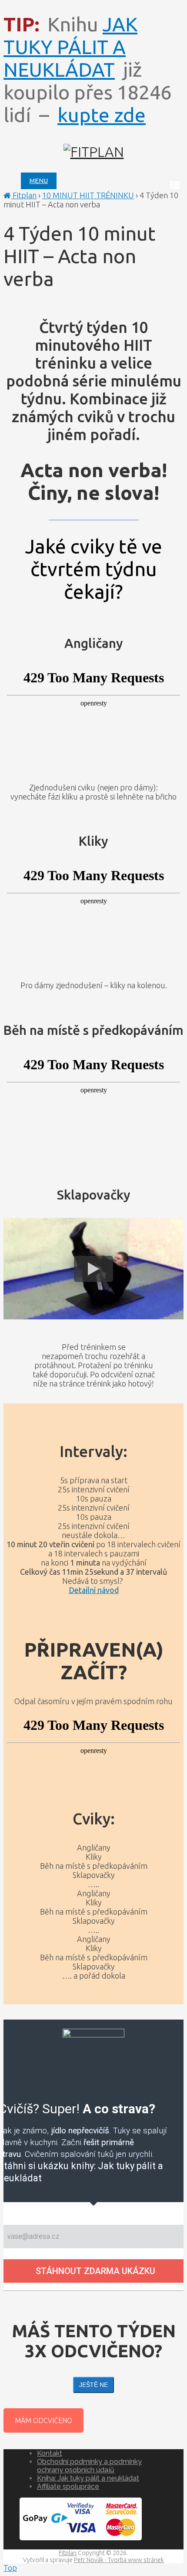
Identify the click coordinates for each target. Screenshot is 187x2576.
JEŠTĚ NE (93, 2385)
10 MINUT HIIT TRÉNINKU (88, 195)
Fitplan (24, 195)
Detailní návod (94, 1590)
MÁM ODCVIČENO (43, 2420)
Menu (39, 181)
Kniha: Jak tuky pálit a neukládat (88, 2478)
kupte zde (102, 115)
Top (10, 2568)
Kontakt (50, 2453)
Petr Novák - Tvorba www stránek (119, 2560)
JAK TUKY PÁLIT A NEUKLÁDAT (70, 47)
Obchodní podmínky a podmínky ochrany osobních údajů (89, 2466)
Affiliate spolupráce (68, 2486)
